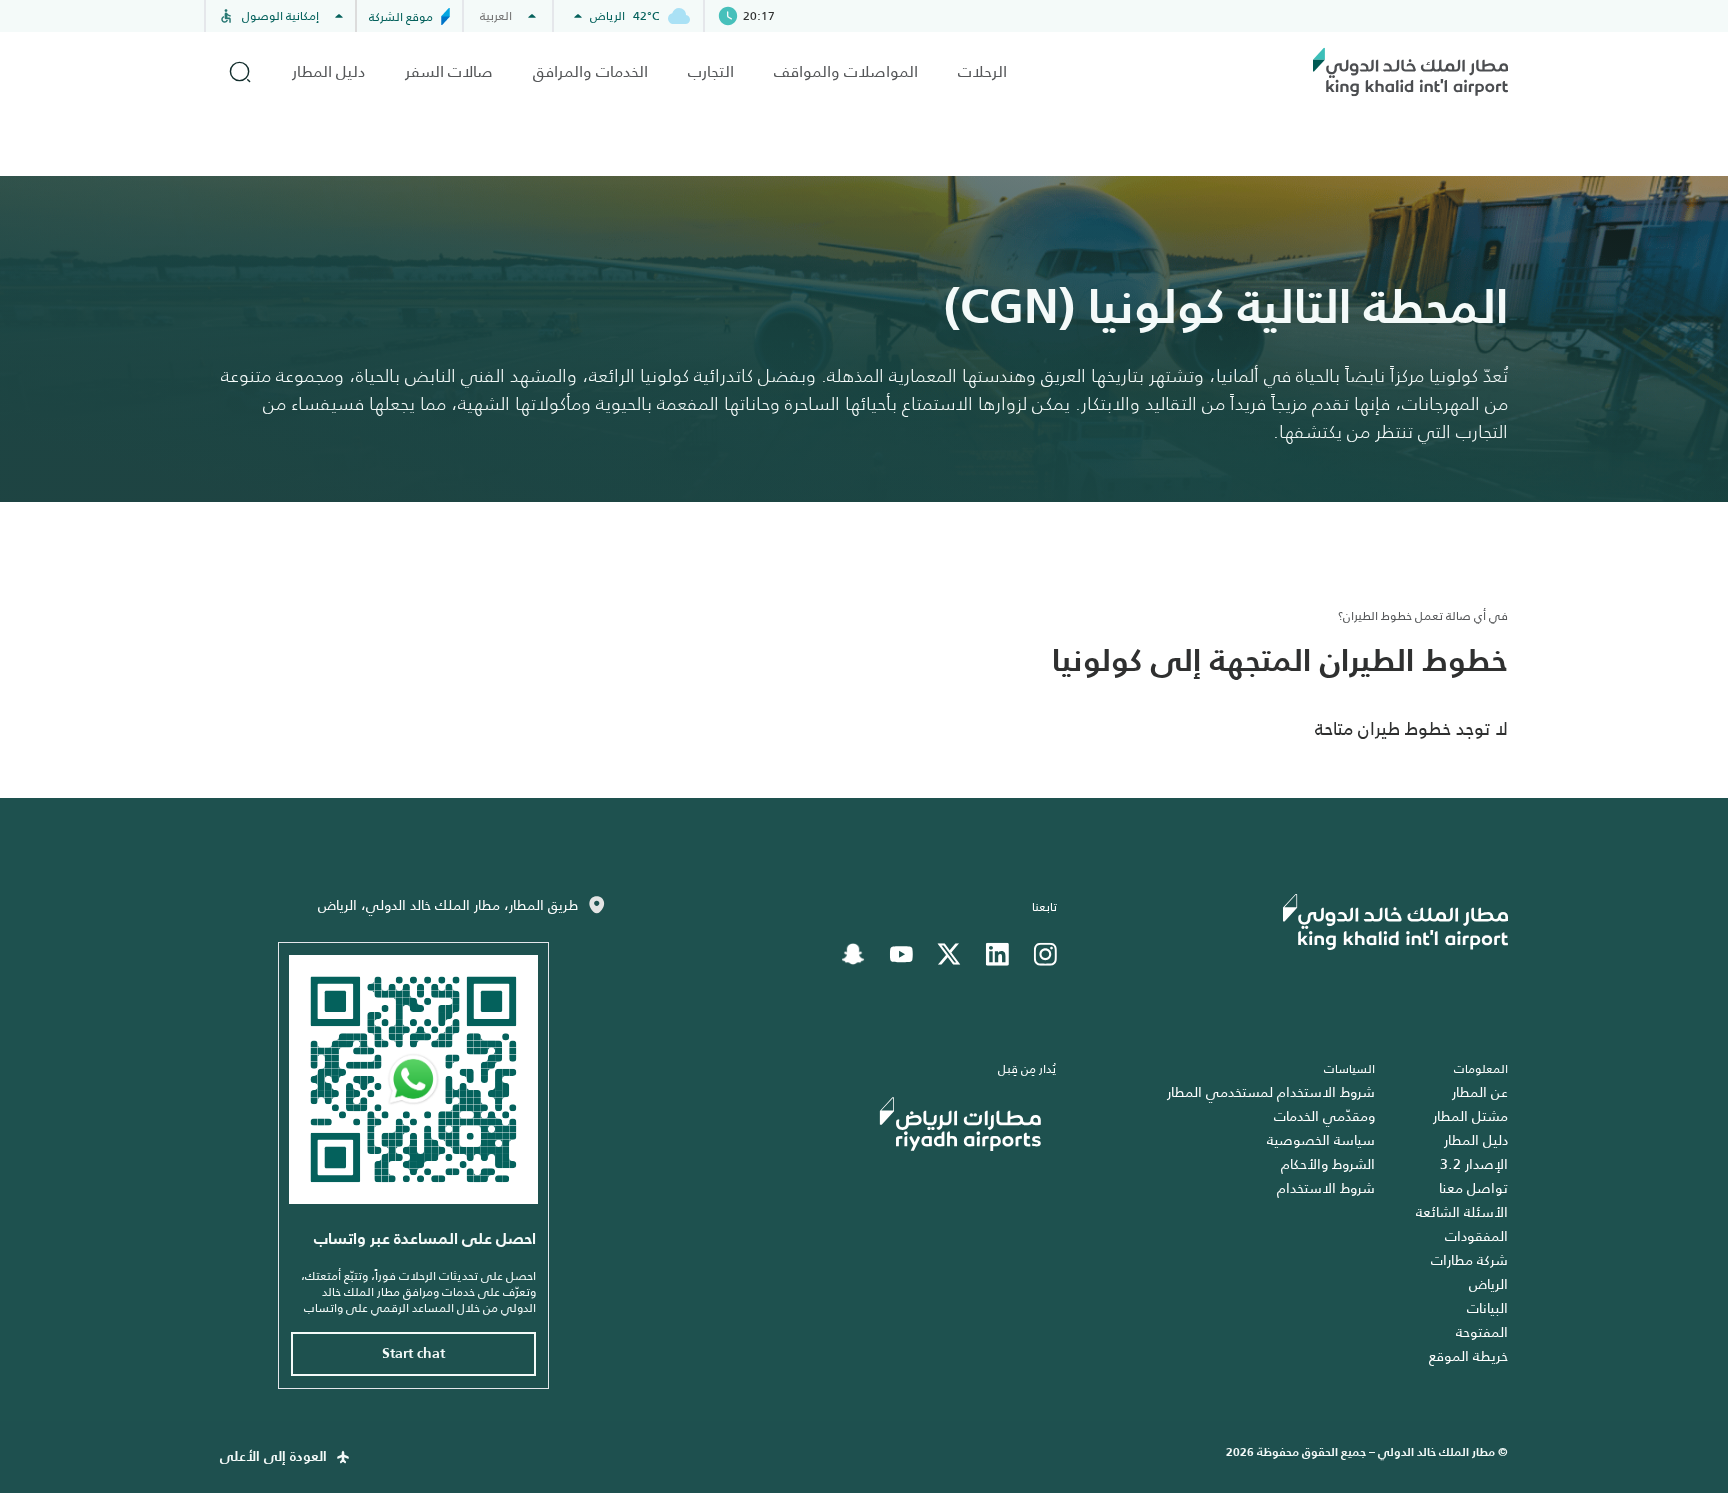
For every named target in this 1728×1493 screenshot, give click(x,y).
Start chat (413, 1354)
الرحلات (982, 71)
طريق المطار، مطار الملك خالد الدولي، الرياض (448, 905)
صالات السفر (449, 71)
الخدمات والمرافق (590, 71)
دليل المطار (328, 71)
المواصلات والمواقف (846, 71)
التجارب (711, 71)
